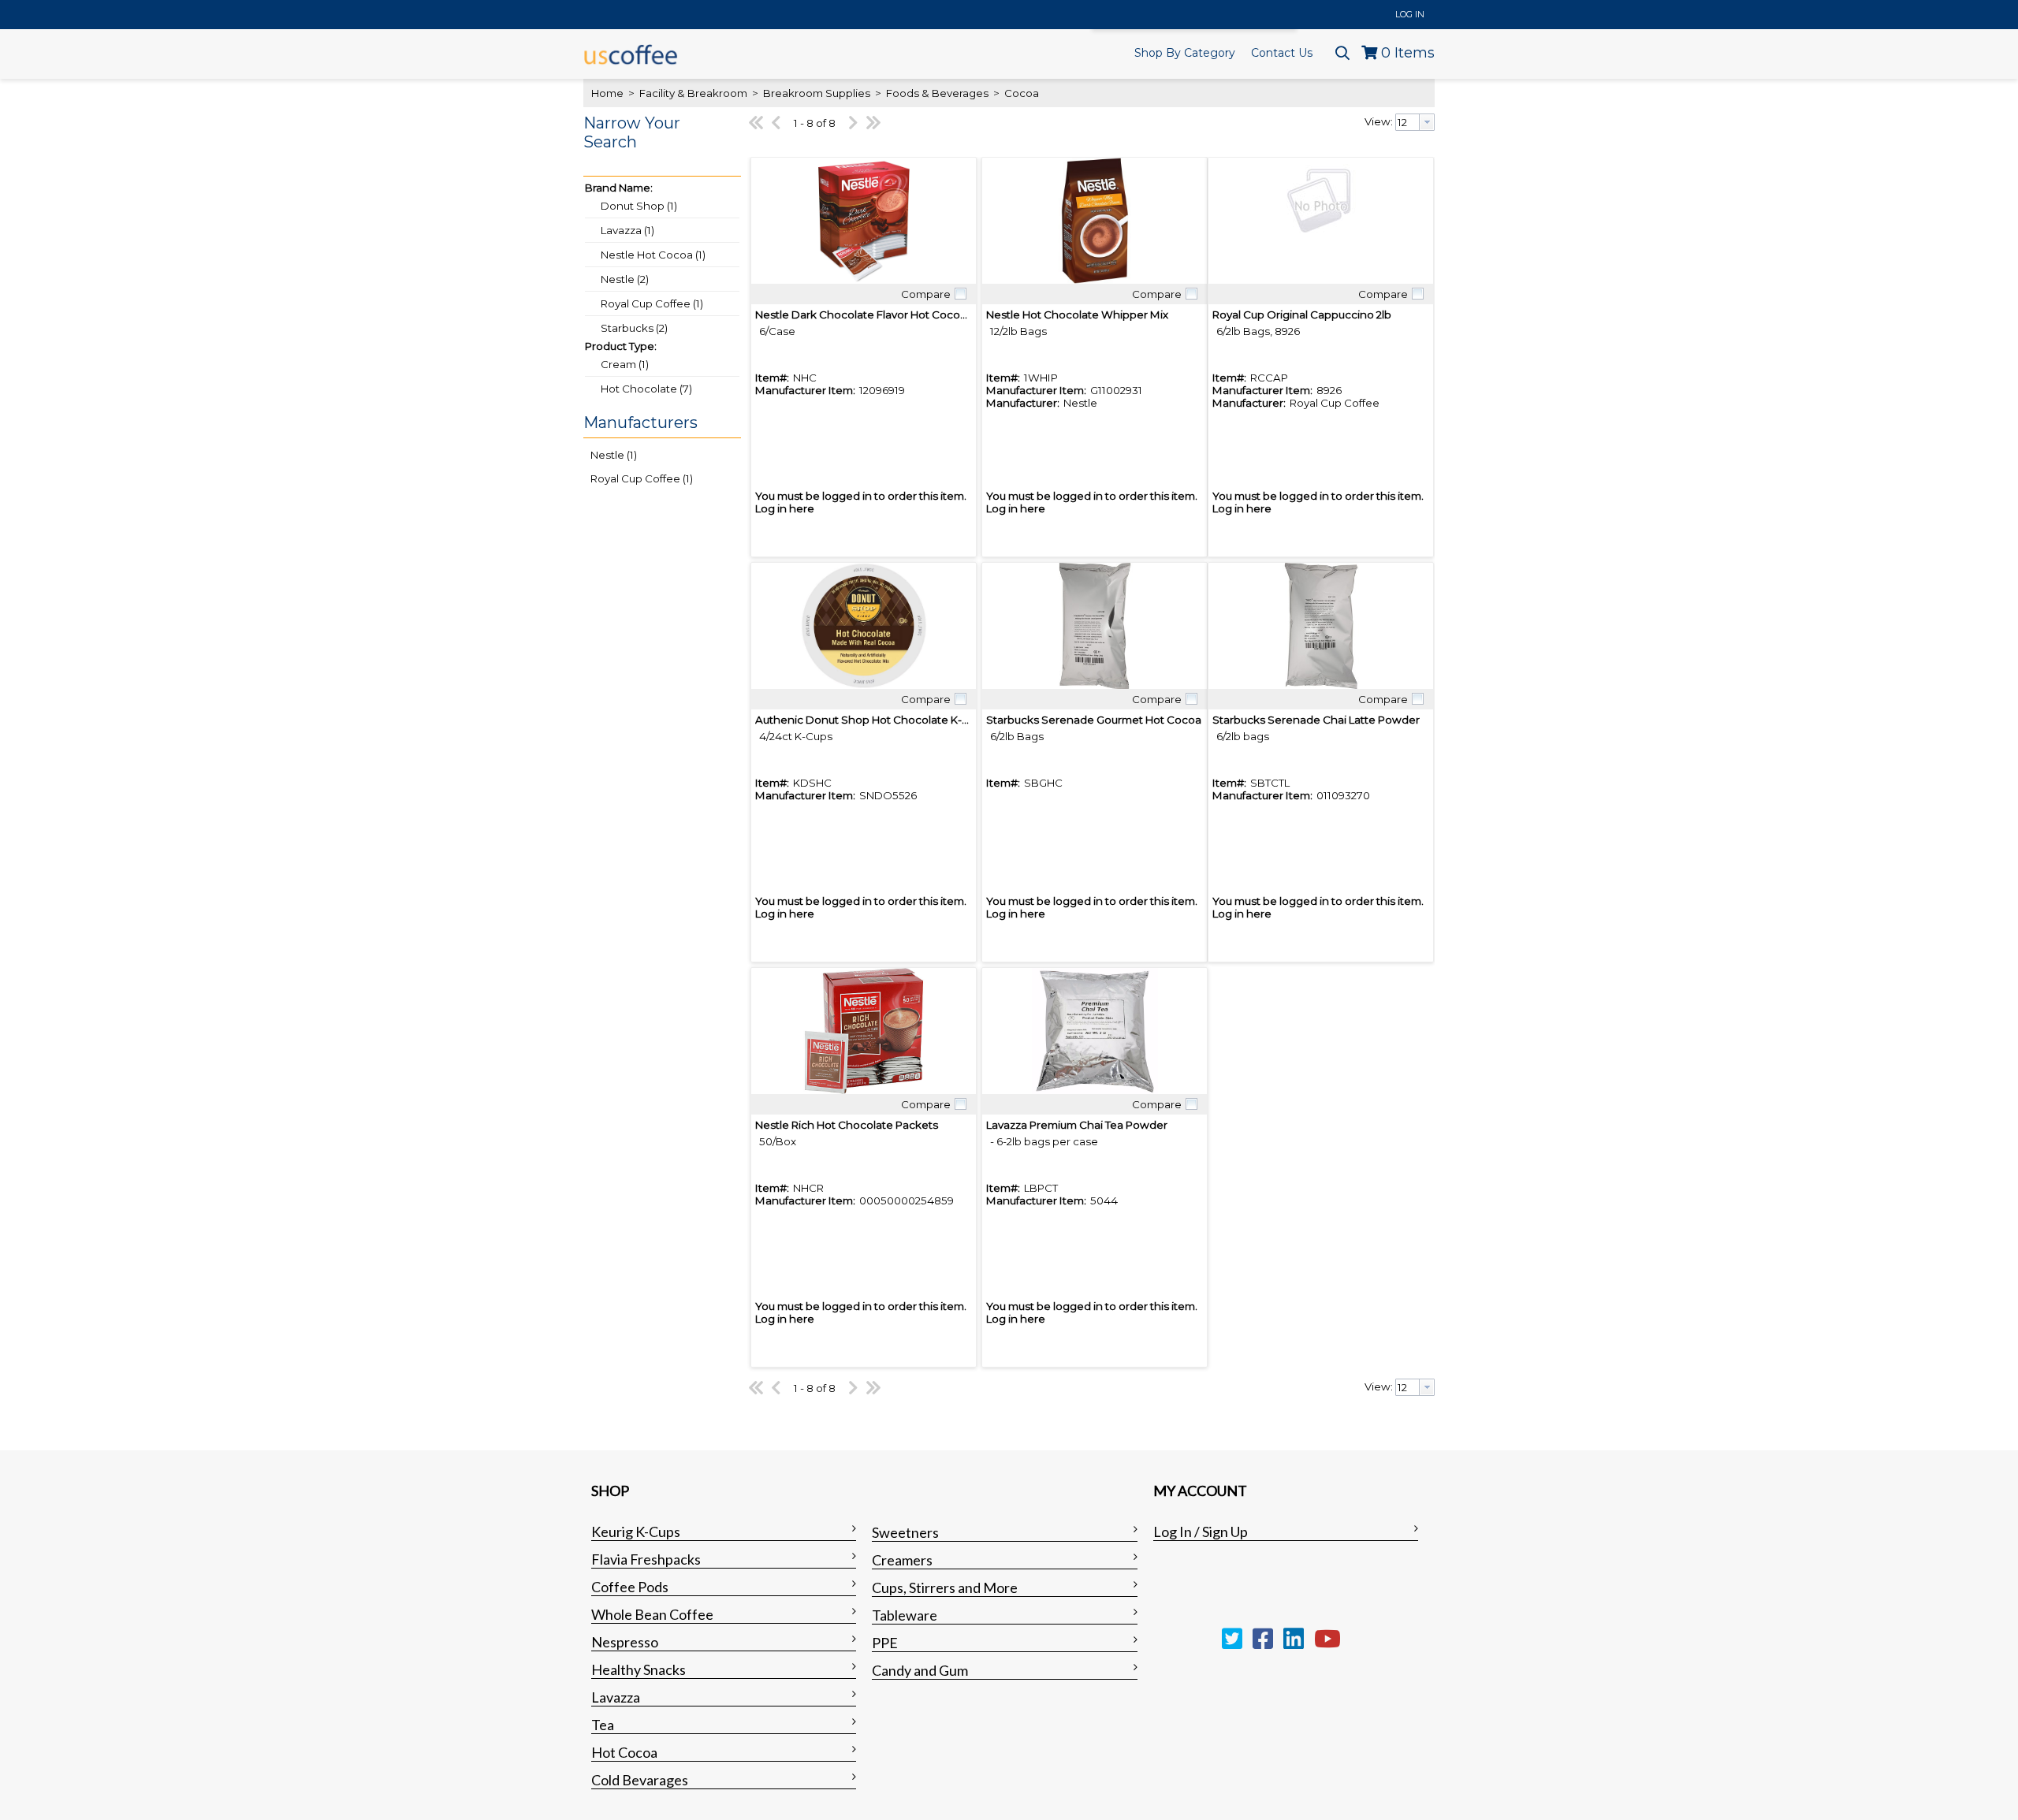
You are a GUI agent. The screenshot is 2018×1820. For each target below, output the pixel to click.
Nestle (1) (614, 455)
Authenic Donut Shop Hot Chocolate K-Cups (872, 720)
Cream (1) (625, 364)
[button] (658, 143)
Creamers (902, 1560)
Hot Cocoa (624, 1752)
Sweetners (905, 1532)
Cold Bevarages (640, 1780)
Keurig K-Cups (636, 1532)
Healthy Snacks (639, 1669)
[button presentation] (1427, 122)
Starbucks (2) (634, 328)
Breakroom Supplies (817, 93)
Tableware (905, 1615)
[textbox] (1407, 122)
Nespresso (625, 1642)
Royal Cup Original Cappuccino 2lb (1302, 314)
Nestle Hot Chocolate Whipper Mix (1077, 314)
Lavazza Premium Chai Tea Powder (1077, 1125)
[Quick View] (864, 221)
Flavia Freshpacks (646, 1559)
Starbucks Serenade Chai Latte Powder (1316, 720)
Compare (926, 294)
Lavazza (616, 1697)
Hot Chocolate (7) (646, 389)
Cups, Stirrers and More (945, 1587)
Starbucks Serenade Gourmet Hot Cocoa (1094, 720)
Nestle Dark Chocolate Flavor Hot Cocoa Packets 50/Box (903, 314)
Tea (603, 1725)
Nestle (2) (625, 279)
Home (607, 93)
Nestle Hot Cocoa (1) (653, 255)
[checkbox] (960, 294)
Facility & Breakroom (693, 93)
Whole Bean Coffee (652, 1614)
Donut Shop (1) (639, 206)
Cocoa (1020, 93)
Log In (1410, 14)
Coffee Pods (630, 1587)
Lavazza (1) (627, 230)
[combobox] (1415, 122)
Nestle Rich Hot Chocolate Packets (847, 1125)
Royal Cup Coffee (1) (652, 303)
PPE (885, 1643)
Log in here (785, 508)
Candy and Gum (920, 1670)
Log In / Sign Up (1201, 1532)
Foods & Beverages (937, 93)
